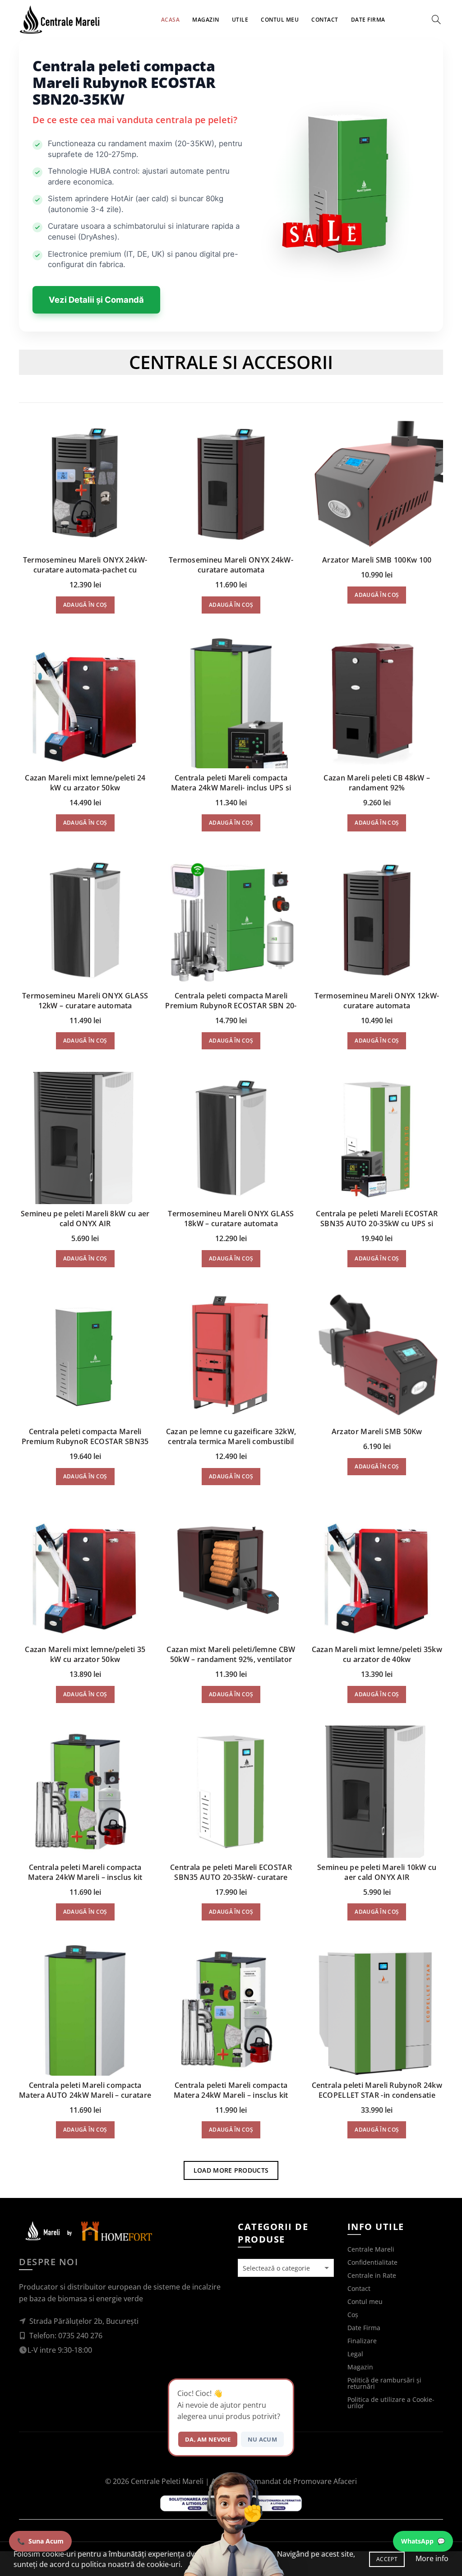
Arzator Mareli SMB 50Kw (377, 1431)
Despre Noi (49, 2262)
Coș (353, 2315)
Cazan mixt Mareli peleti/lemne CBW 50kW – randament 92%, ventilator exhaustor (231, 1659)
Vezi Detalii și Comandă (96, 300)
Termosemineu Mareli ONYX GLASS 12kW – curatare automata (85, 1001)
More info (432, 2558)
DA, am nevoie (208, 2439)
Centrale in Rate (372, 2275)
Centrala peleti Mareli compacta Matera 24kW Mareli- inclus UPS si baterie (231, 788)
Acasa (171, 20)
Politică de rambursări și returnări (384, 2383)
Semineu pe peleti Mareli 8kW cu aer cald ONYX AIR (85, 1219)
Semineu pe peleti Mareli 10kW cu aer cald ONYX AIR (377, 1872)
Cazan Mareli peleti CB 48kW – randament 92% (377, 783)
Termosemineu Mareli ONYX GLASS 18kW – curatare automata (231, 1219)
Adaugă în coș (85, 605)
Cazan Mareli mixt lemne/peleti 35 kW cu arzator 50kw (85, 1654)
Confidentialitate (372, 2262)
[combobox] (286, 2268)
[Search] (436, 19)
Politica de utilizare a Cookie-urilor (391, 2403)
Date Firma (368, 20)
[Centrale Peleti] (87, 2231)
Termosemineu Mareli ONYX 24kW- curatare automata (231, 565)
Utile (240, 20)
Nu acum (262, 2439)
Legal (355, 2354)
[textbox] (286, 2268)
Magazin (206, 20)
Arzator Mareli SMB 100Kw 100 (377, 560)
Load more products (231, 2170)
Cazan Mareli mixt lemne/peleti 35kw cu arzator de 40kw (377, 1654)
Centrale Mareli (371, 2249)
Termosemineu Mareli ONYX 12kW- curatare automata (377, 1001)
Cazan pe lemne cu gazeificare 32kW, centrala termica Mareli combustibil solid (231, 1441)
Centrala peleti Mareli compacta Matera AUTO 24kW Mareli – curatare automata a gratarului (85, 2095)
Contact (325, 20)
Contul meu (280, 20)
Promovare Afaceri (325, 2481)
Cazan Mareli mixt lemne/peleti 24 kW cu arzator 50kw (85, 783)
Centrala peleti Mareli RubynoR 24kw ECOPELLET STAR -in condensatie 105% (377, 2095)
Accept (387, 2559)
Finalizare (362, 2341)
